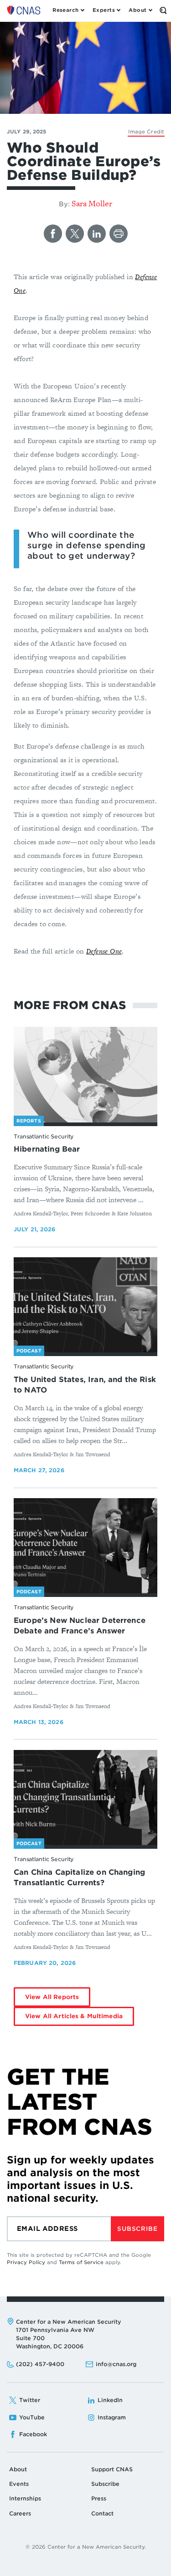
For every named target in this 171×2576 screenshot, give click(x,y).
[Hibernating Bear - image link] (85, 1075)
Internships (25, 2498)
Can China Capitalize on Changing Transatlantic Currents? (79, 1877)
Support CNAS (112, 2469)
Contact (102, 2513)
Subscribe (137, 2229)
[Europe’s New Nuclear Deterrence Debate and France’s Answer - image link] (85, 1546)
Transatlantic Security (44, 1136)
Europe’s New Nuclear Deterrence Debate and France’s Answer (80, 1626)
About (18, 2469)
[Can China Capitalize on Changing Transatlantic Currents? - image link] (85, 1798)
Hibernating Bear (47, 1149)
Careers (20, 2513)
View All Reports (52, 1997)
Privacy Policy (26, 2262)
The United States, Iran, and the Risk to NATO (85, 1385)
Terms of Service (81, 2262)
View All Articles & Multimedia (74, 2016)
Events (19, 2484)
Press (99, 2498)
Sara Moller (92, 203)
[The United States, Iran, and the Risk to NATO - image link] (85, 1305)
